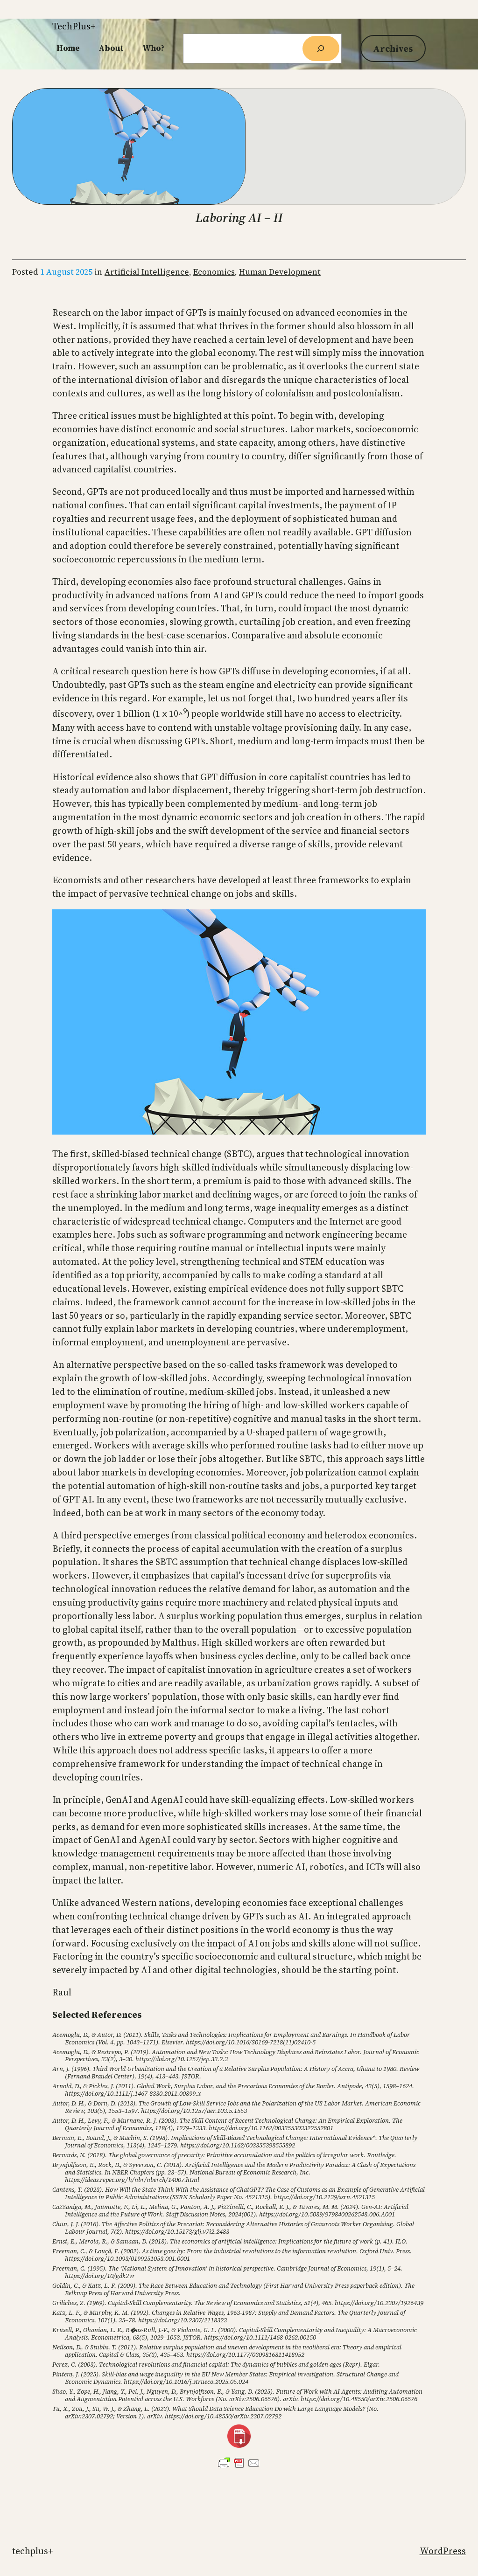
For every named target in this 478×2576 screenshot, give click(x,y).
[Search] (321, 48)
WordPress (443, 2551)
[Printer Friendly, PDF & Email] (239, 2463)
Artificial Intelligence (147, 272)
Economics (214, 272)
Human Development (280, 272)
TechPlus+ (74, 26)
